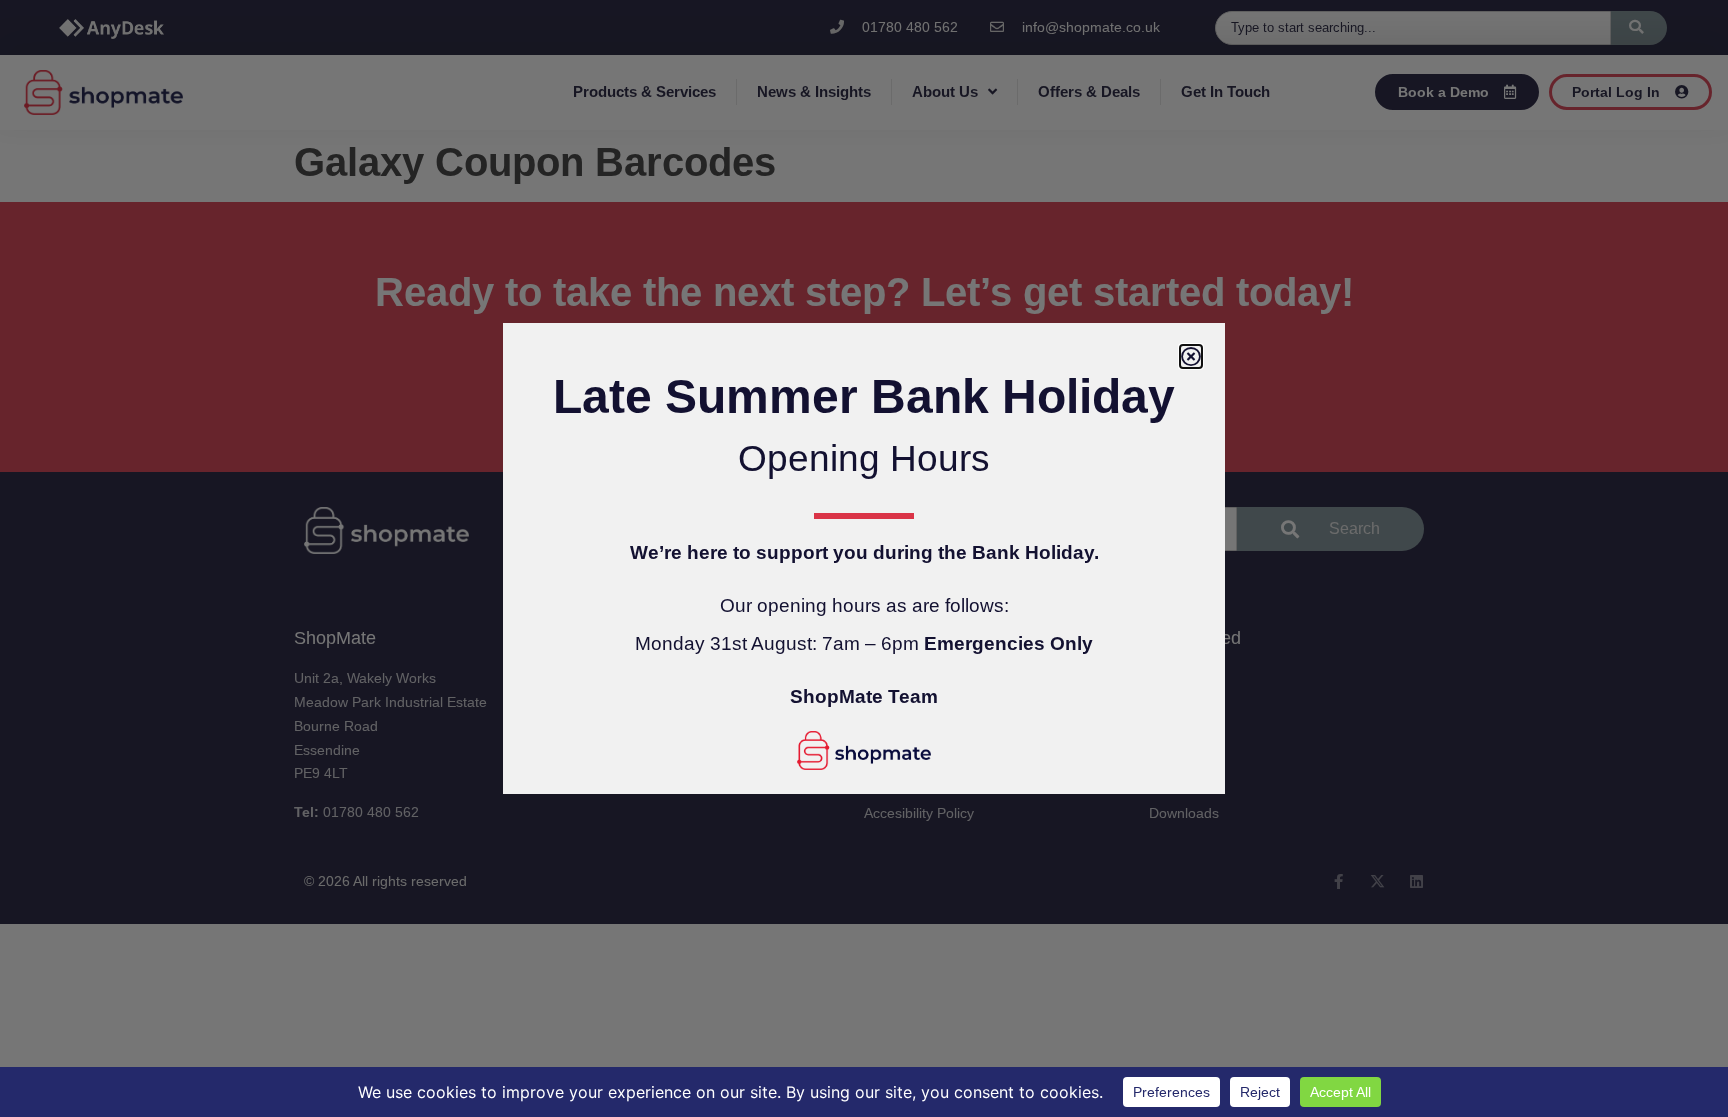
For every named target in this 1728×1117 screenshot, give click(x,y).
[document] (864, 558)
